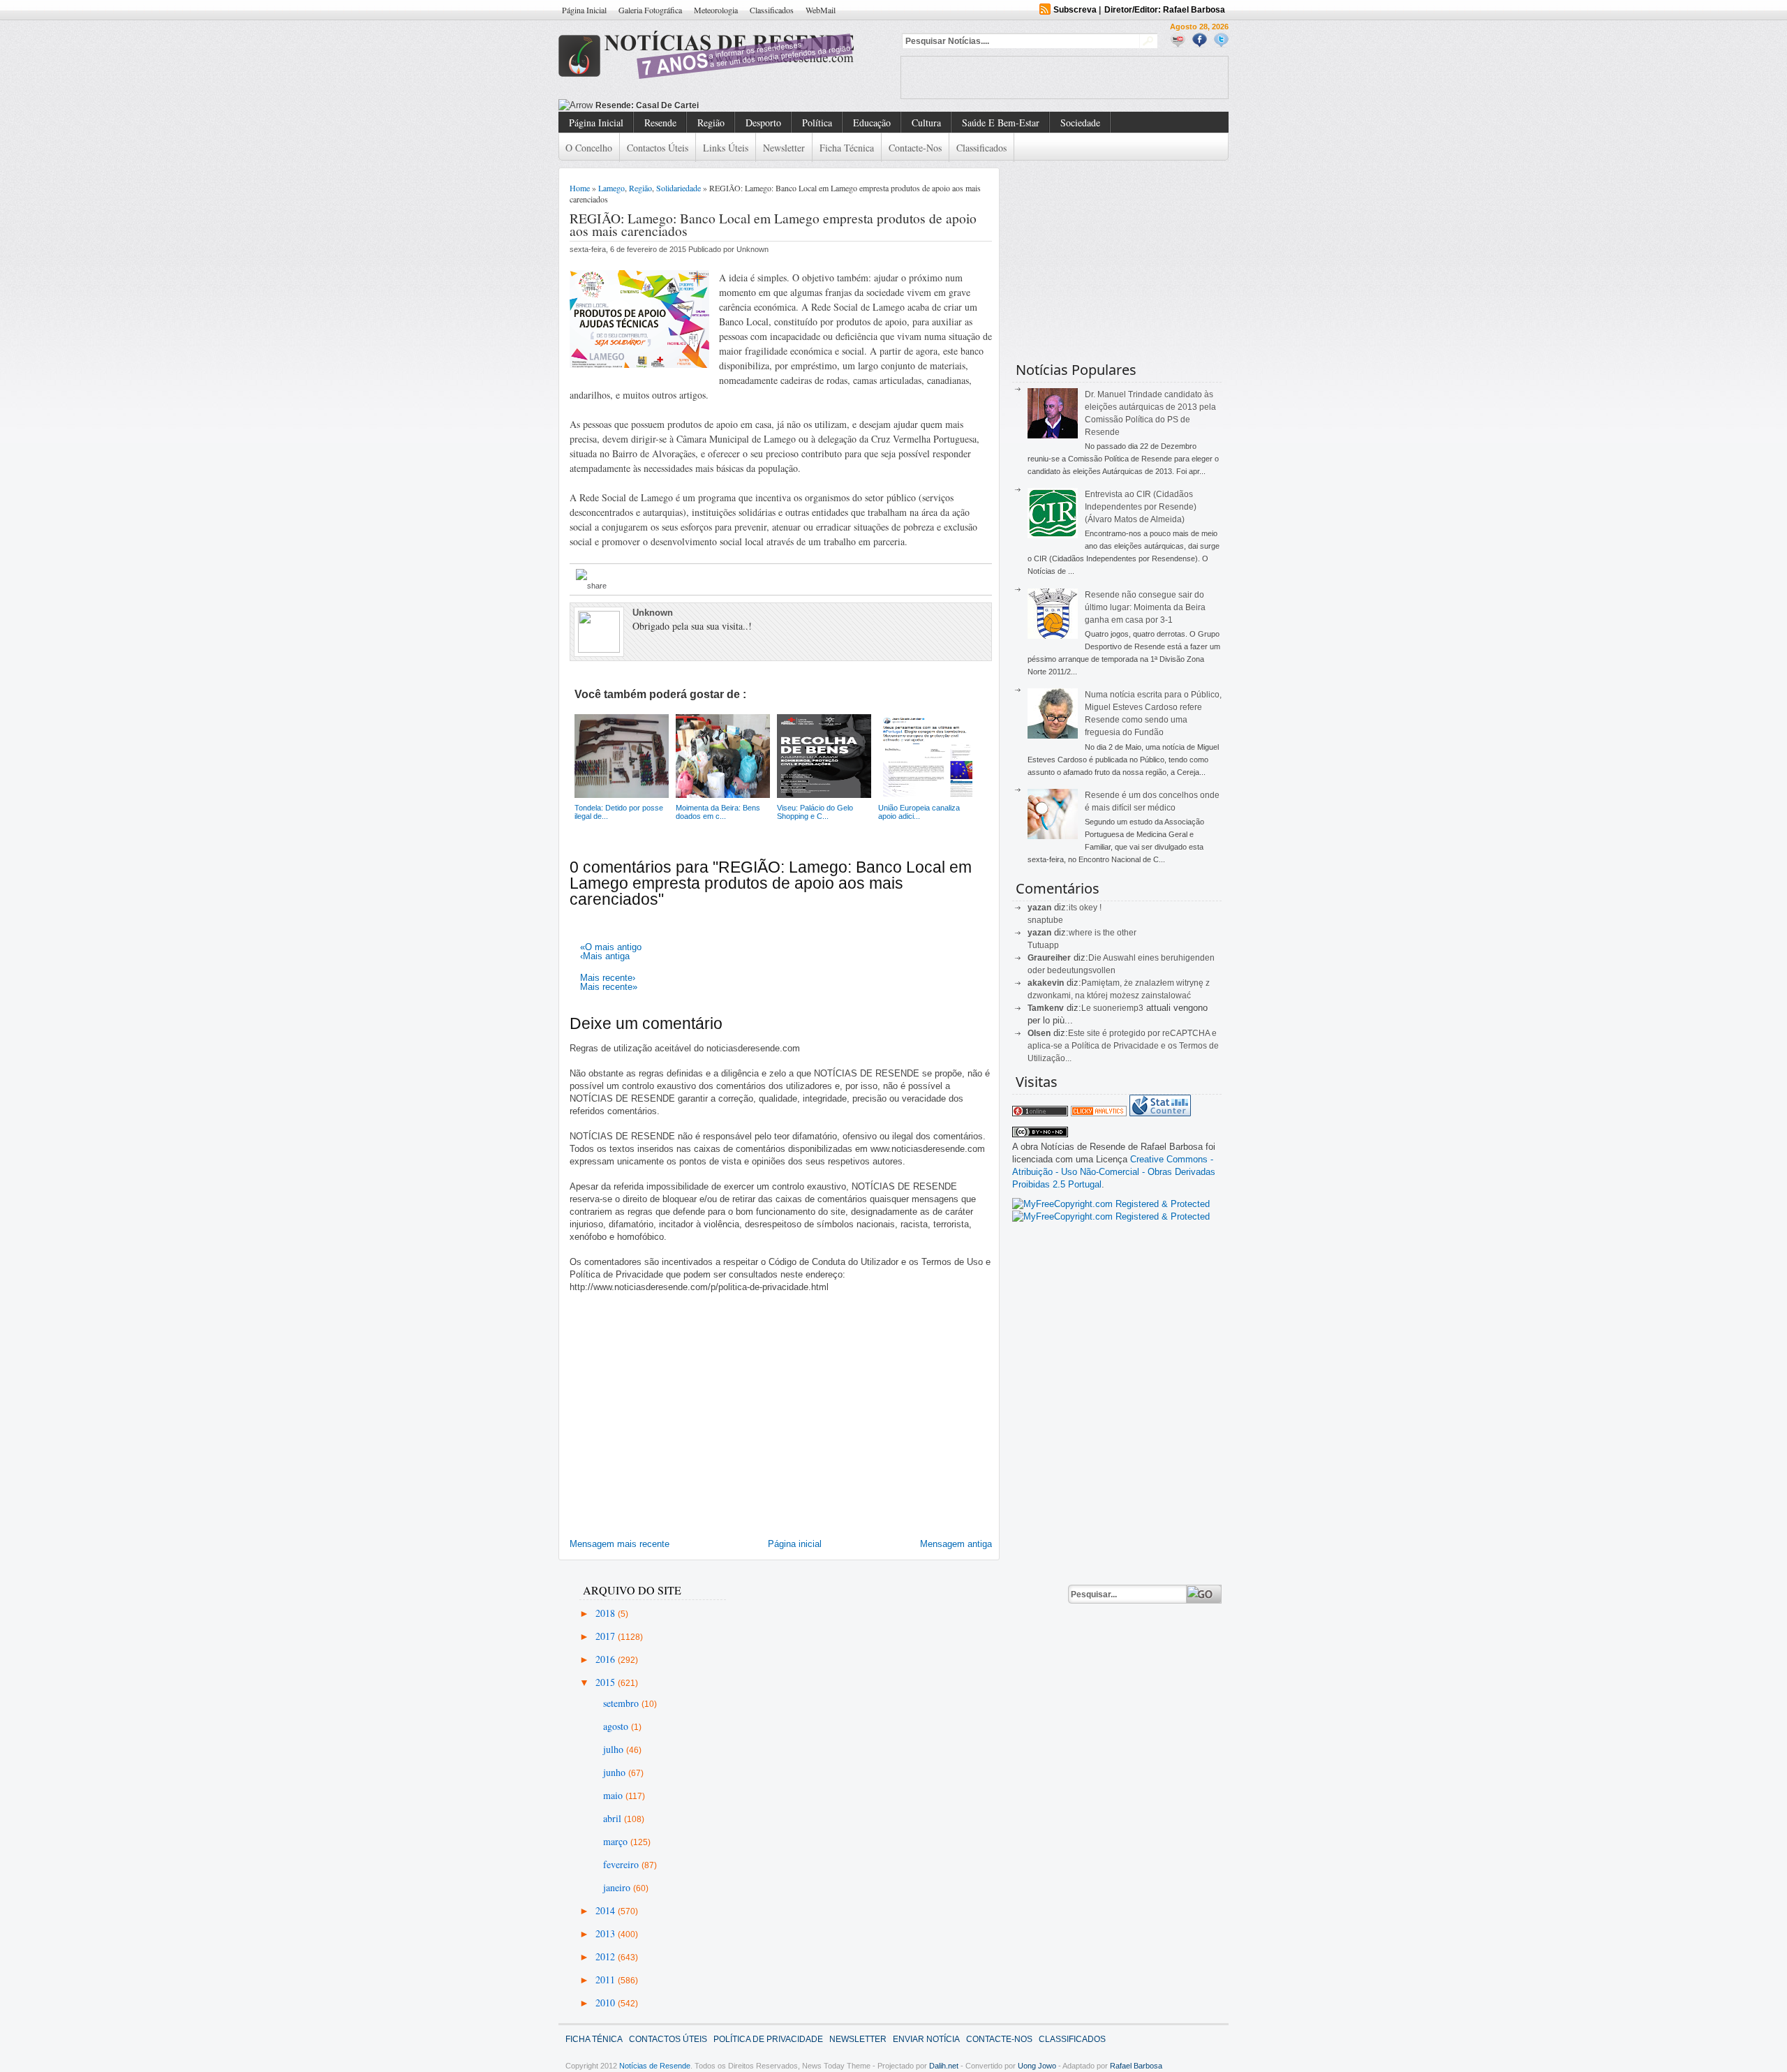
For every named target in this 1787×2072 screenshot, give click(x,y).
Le (1087, 1008)
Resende (660, 123)
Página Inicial (584, 10)
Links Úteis (726, 148)
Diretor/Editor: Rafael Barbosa (1165, 10)
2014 (607, 1910)
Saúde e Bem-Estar (1001, 123)
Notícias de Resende (655, 2066)
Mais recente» (609, 987)
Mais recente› (608, 978)
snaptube (1045, 920)
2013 (607, 1933)
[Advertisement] (1065, 77)
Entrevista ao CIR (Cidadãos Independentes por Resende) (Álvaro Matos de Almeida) (1141, 507)
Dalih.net (944, 2066)
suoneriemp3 (1118, 1008)
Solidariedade (679, 188)
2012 (607, 1956)
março (617, 1841)
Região (711, 123)
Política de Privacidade (768, 2039)
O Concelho (589, 148)
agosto (617, 1726)
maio (614, 1795)
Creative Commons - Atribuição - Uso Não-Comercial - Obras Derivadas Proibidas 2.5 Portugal (1114, 1172)
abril (614, 1818)
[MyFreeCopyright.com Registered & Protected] (1111, 1204)
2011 (607, 1979)
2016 (607, 1659)
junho (616, 1772)
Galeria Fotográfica (650, 10)
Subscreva (1075, 10)
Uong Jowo (1037, 2066)
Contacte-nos (915, 148)
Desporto (763, 123)
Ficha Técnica (847, 148)
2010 (607, 2003)
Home (580, 188)
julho (615, 1749)
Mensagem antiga (956, 1544)
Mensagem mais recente (620, 1544)
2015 (607, 1682)
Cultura (926, 123)
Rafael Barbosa (1136, 2066)
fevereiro (622, 1864)
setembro (622, 1703)
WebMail (821, 10)
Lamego (611, 188)
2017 (607, 1636)
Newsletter (784, 148)
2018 (607, 1613)
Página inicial (795, 1544)
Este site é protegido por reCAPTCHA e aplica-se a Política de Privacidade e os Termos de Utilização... (1123, 1046)
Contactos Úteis (658, 148)
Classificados (772, 10)
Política (817, 123)
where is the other (1103, 933)
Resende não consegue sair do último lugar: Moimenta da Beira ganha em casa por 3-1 (1145, 607)
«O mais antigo (611, 947)
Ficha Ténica (594, 2039)
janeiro (618, 1887)
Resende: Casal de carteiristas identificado (683, 105)
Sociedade (1080, 123)
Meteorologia (716, 10)
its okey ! (1085, 908)
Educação (872, 123)
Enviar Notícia (926, 2039)
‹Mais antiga (605, 956)
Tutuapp (1043, 945)
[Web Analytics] (1099, 1113)
